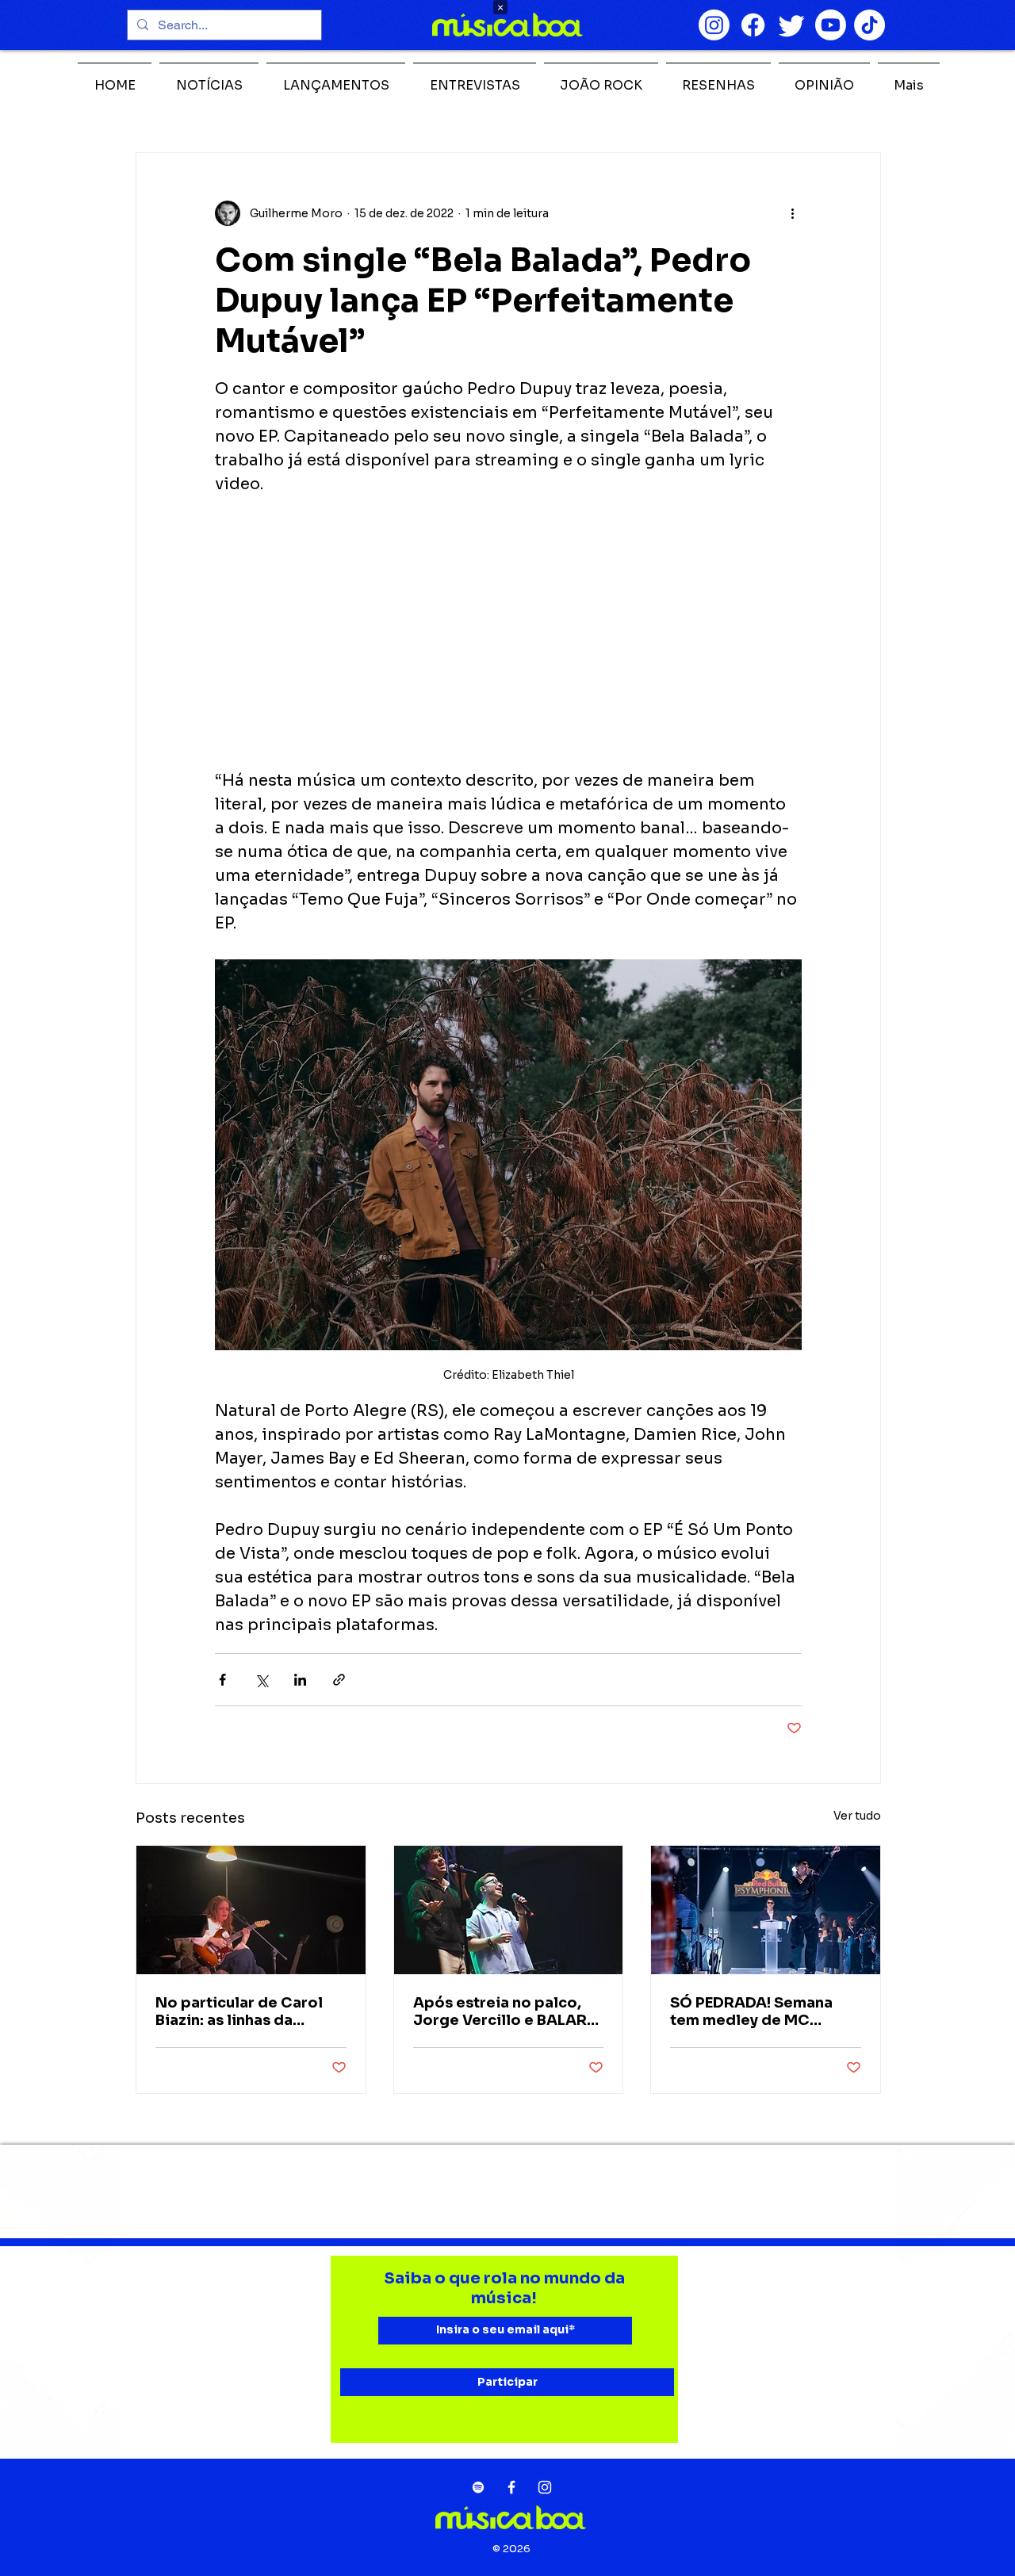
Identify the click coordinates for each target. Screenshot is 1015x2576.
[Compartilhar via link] (339, 1680)
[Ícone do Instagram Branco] (545, 2487)
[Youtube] (831, 25)
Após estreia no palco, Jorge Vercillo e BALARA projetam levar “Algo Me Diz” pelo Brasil (506, 2011)
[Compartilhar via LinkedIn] (300, 1680)
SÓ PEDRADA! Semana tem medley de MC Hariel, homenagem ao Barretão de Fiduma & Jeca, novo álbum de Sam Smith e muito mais (764, 2011)
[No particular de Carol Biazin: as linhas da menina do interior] (251, 1910)
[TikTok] (869, 25)
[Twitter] (792, 25)
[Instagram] (714, 25)
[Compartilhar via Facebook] (222, 1680)
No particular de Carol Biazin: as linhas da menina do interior (239, 2011)
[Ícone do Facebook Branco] (511, 2487)
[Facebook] (753, 25)
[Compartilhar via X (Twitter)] (261, 1680)
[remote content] (508, 633)
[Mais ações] (792, 213)
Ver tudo (857, 1816)
